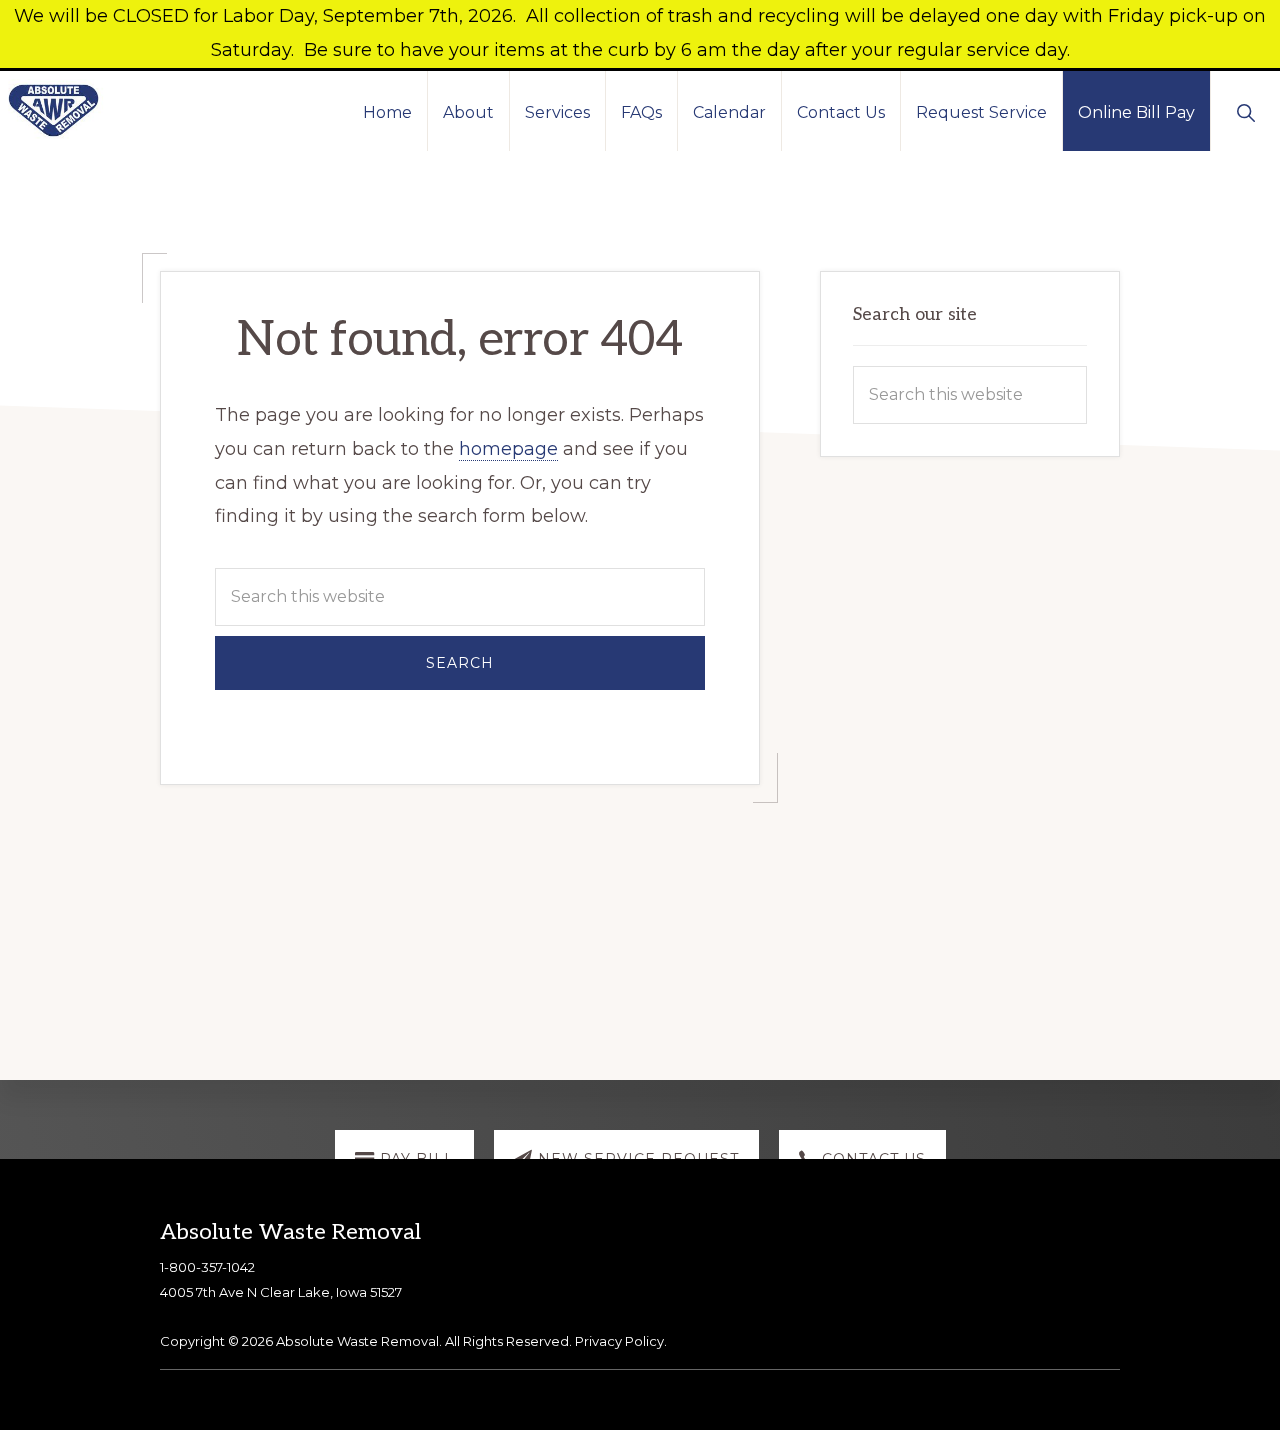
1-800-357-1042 (207, 1267)
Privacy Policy (619, 1341)
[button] (1245, 111)
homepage (508, 449)
